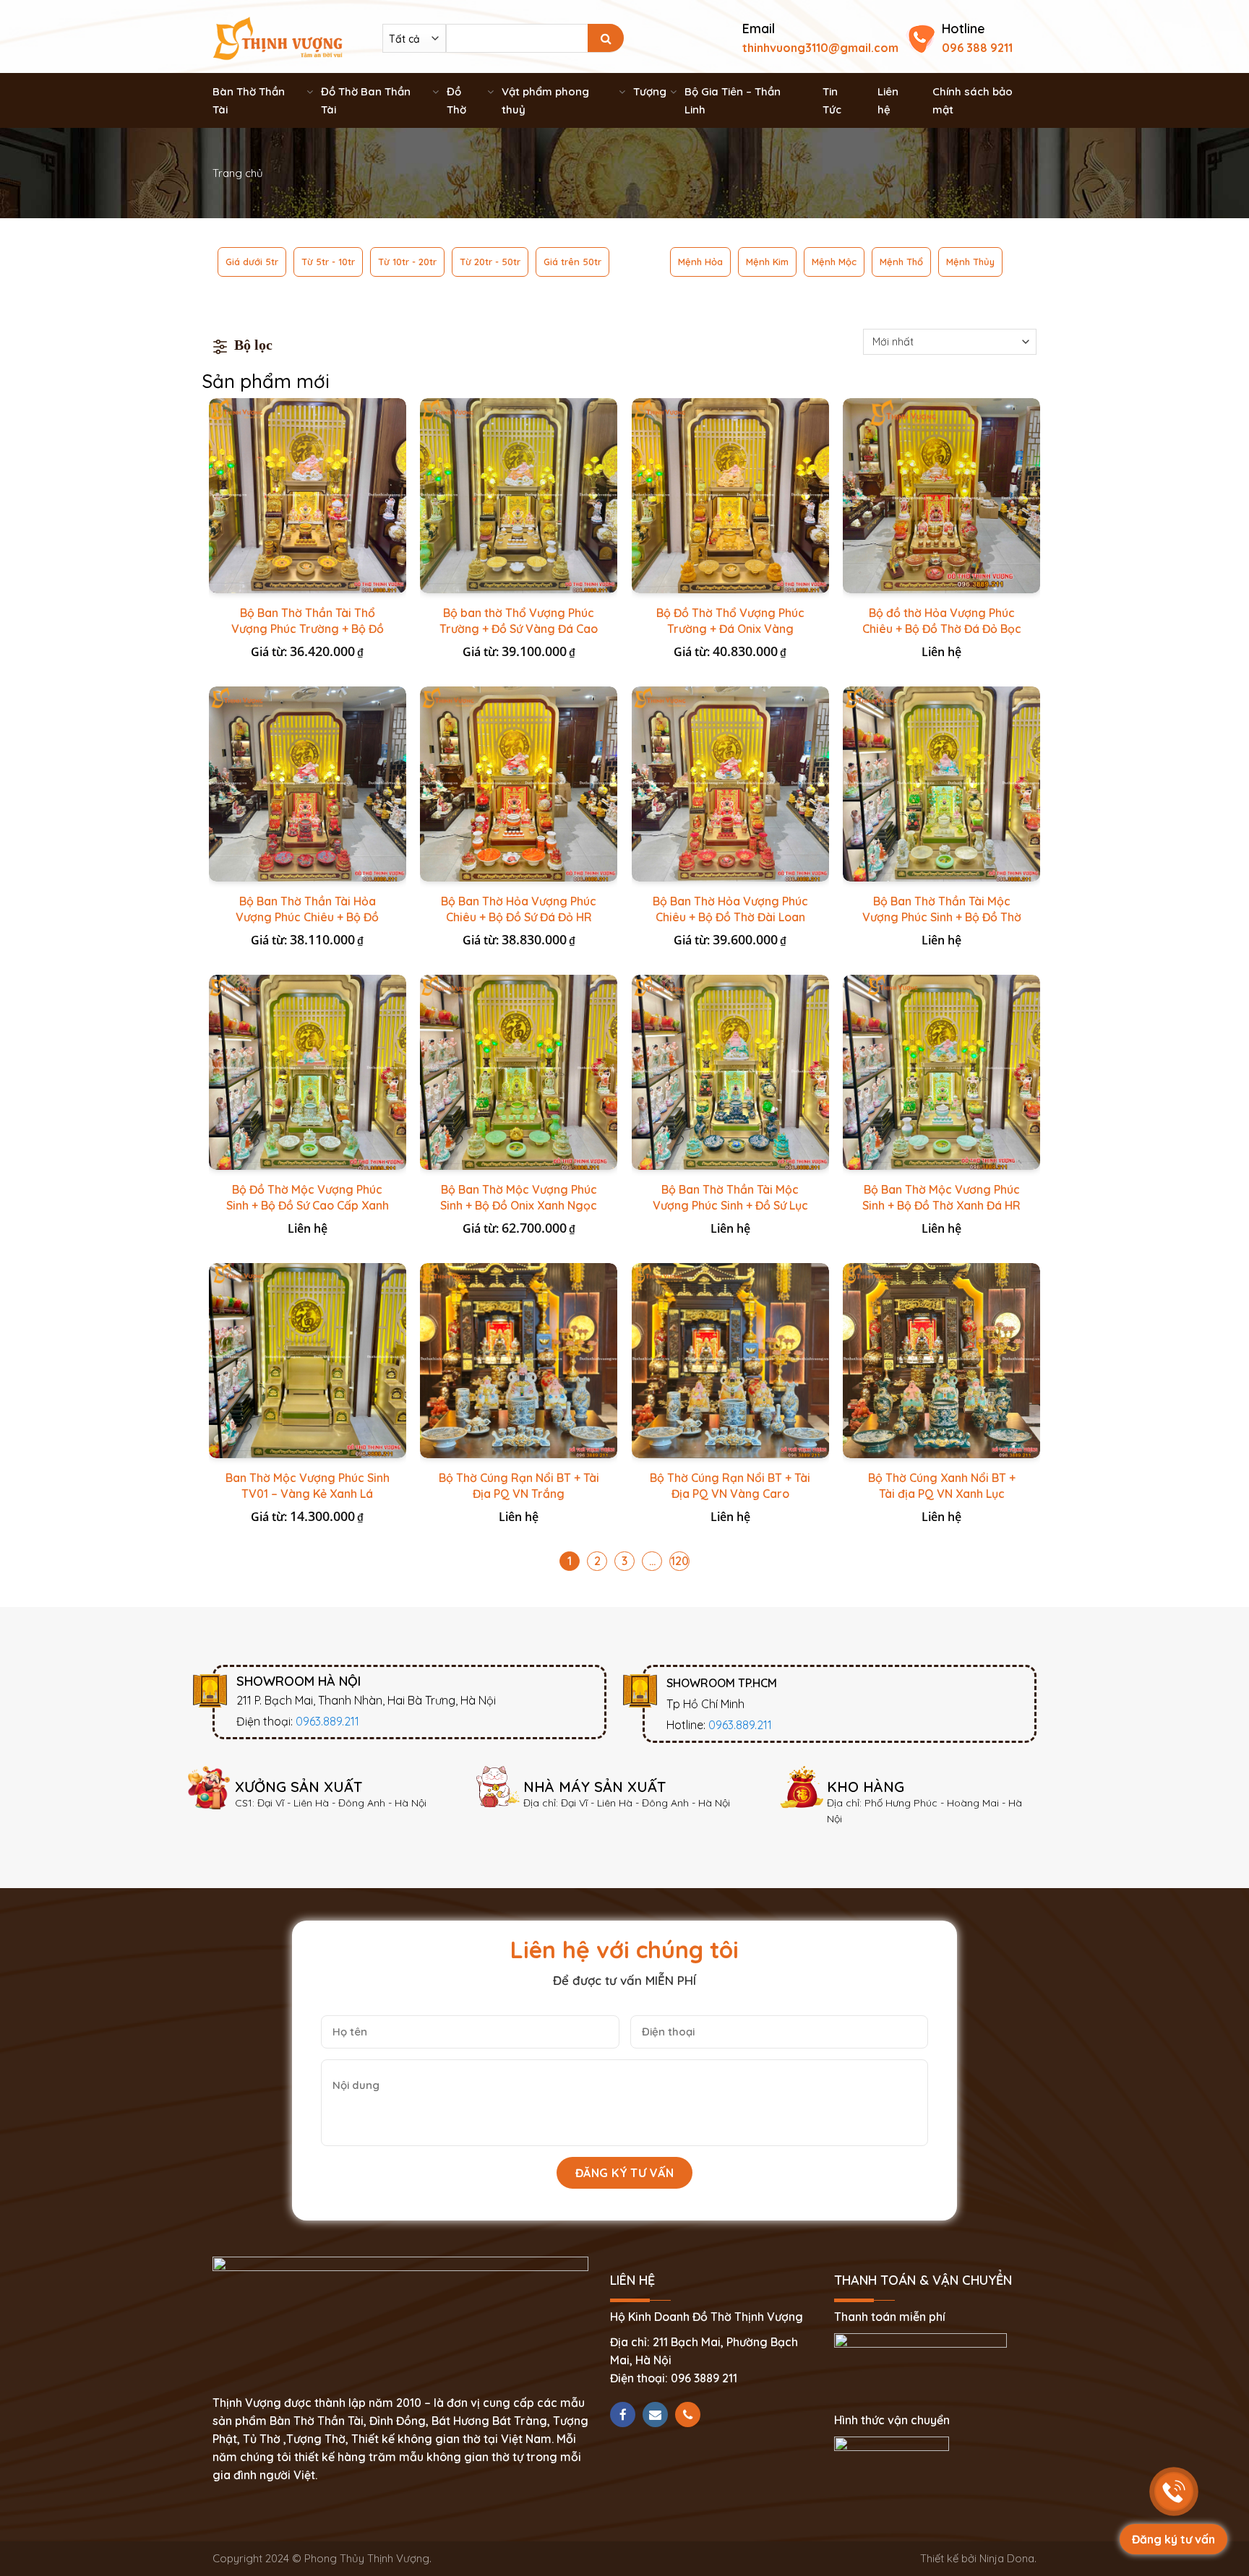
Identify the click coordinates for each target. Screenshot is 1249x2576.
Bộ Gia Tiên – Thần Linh (733, 100)
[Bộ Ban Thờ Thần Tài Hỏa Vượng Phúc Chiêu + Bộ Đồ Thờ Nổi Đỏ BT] (308, 784)
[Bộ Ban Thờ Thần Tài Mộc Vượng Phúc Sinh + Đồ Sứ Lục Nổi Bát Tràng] (730, 1072)
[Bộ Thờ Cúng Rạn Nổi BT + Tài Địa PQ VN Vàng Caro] (730, 1361)
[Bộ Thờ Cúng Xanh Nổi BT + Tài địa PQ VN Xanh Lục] (941, 1361)
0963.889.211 (327, 1721)
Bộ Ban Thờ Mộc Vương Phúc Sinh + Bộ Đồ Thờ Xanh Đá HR (941, 1197)
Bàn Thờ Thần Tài (249, 100)
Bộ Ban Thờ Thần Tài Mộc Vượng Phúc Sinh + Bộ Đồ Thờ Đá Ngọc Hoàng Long (942, 917)
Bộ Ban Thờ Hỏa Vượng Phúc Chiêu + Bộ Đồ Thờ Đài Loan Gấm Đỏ (730, 917)
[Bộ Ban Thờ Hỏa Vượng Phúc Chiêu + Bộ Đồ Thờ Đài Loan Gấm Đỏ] (730, 784)
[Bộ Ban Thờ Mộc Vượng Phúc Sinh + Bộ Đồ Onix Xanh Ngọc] (519, 1072)
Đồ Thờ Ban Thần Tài (366, 100)
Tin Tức (832, 100)
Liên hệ (888, 100)
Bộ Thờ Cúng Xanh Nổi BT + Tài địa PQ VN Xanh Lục (942, 1486)
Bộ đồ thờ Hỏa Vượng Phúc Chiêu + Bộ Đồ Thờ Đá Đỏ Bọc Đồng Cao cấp (942, 629)
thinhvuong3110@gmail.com (820, 48)
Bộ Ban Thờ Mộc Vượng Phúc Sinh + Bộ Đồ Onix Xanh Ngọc (519, 1197)
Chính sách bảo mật (973, 100)
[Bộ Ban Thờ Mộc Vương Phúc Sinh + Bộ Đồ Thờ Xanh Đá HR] (941, 1072)
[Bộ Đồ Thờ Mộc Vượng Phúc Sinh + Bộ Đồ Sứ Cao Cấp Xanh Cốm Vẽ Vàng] (308, 1072)
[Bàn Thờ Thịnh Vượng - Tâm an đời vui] (278, 37)
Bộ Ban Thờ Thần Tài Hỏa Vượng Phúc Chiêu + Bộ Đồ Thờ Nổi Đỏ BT (307, 917)
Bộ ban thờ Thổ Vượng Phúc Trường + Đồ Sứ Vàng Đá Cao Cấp (519, 629)
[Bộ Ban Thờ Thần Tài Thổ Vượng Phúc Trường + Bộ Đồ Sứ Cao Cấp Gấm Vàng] (308, 496)
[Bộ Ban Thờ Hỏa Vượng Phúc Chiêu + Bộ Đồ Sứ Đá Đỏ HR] (519, 784)
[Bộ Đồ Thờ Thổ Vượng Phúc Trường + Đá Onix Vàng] (730, 496)
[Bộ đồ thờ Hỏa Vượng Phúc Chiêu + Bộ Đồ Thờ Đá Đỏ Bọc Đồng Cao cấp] (941, 496)
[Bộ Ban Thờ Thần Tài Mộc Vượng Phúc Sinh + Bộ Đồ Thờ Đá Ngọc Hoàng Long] (941, 784)
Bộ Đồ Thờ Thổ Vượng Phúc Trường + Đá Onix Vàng (730, 621)
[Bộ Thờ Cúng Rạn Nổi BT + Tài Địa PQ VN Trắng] (519, 1361)
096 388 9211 (977, 48)
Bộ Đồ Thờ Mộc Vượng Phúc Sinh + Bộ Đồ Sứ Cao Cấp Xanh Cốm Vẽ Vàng (308, 1205)
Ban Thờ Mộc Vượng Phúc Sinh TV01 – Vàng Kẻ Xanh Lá (308, 1486)
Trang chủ (238, 173)
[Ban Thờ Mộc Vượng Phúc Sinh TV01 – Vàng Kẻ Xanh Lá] (308, 1361)
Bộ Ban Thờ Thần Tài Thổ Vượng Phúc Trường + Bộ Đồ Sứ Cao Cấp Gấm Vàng (308, 629)
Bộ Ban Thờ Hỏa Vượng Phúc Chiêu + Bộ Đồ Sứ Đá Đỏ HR (519, 909)
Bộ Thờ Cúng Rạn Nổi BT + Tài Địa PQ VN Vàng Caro (730, 1486)
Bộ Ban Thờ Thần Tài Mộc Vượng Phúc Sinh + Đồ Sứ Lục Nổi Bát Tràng (730, 1205)
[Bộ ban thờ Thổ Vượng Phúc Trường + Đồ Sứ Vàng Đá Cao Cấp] (519, 496)
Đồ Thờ (456, 100)
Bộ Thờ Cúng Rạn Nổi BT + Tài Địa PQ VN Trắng (519, 1486)
